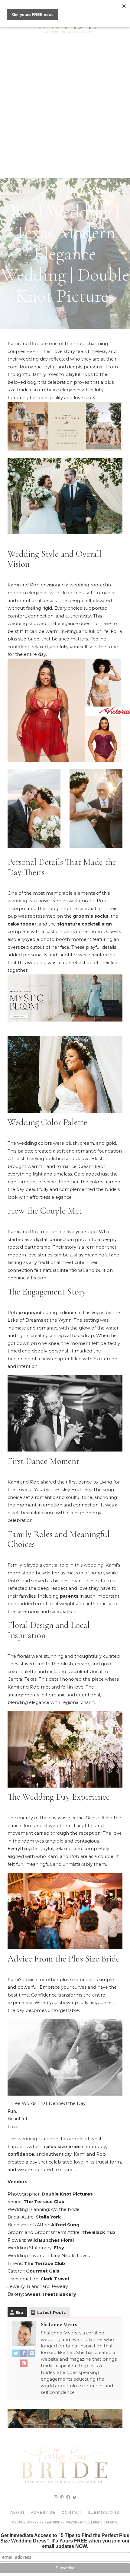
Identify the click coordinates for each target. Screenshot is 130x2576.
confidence (21, 2154)
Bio (20, 2312)
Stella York (48, 2217)
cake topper (22, 924)
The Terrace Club (44, 2202)
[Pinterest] (24, 2364)
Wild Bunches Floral (50, 2240)
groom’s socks (91, 916)
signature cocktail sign (84, 924)
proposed (30, 1313)
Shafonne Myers (59, 2324)
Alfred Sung (65, 2225)
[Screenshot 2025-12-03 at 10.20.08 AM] (65, 2427)
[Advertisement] (65, 110)
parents (69, 1596)
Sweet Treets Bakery (51, 2294)
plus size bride (63, 2147)
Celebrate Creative (102, 2522)
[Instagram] (32, 2355)
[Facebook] (24, 2355)
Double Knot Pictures (67, 2194)
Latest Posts (52, 2312)
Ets (58, 2248)
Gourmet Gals (43, 2271)
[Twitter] (16, 2355)
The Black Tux (99, 2232)
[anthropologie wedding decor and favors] (65, 449)
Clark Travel (55, 2279)
